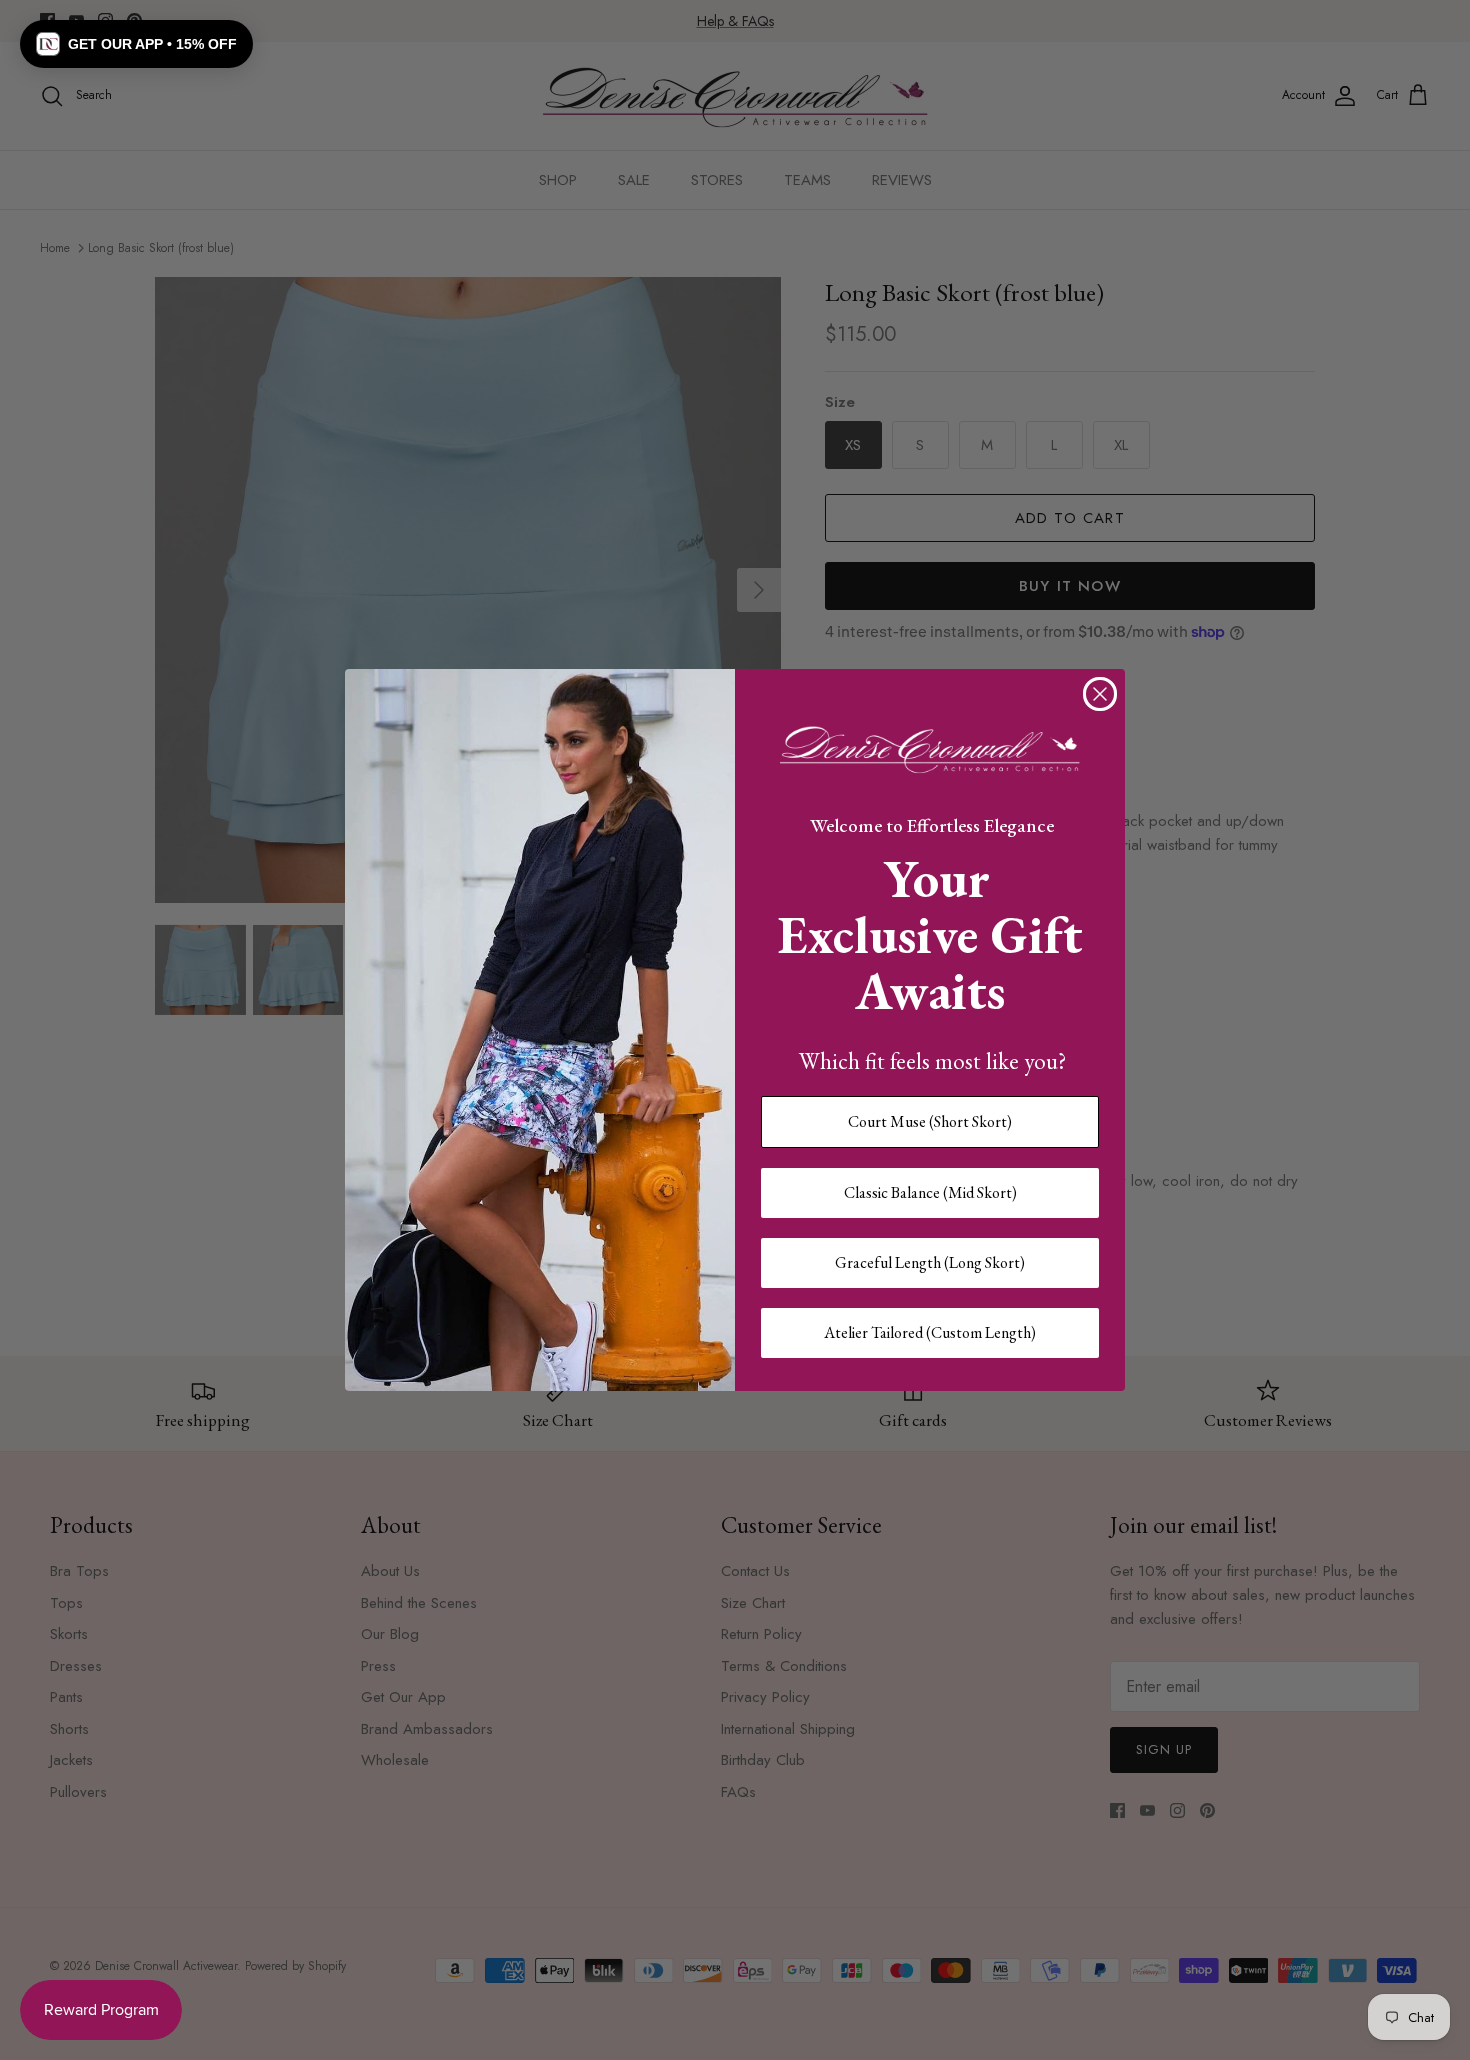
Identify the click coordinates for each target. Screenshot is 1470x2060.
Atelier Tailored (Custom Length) (930, 1332)
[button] (136, 44)
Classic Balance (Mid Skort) (930, 1192)
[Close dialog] (1100, 694)
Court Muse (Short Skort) (930, 1121)
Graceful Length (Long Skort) (930, 1262)
